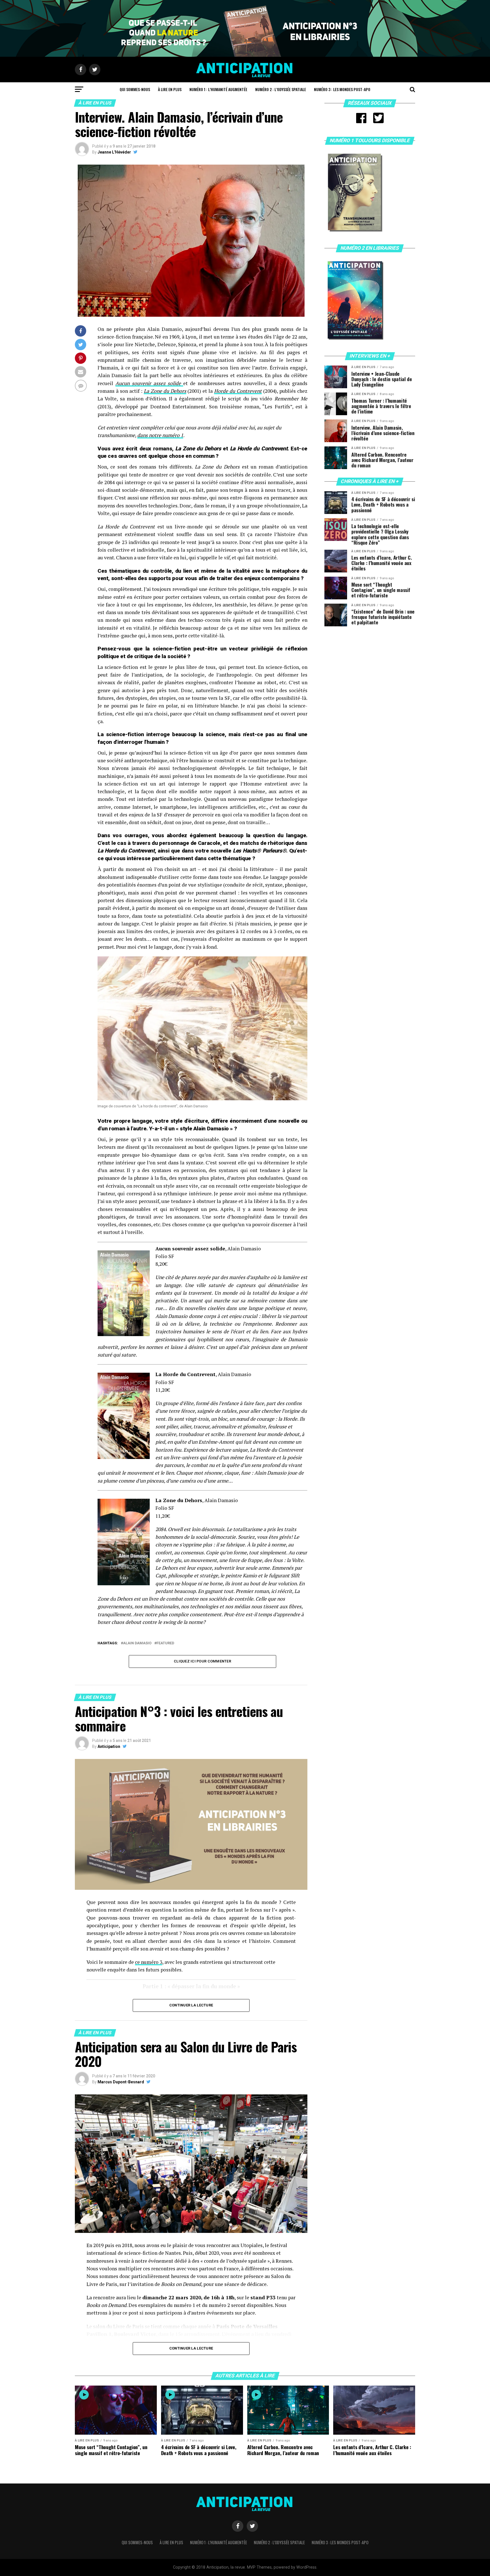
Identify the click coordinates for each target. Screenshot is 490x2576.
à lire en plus (170, 89)
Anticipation (109, 1746)
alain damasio (137, 1643)
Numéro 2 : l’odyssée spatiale (281, 89)
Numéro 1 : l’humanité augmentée (218, 89)
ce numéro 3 (149, 1962)
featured (165, 1643)
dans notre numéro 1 (160, 435)
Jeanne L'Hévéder (114, 152)
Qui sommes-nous (135, 89)
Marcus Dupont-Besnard (121, 2082)
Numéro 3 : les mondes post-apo (342, 89)
